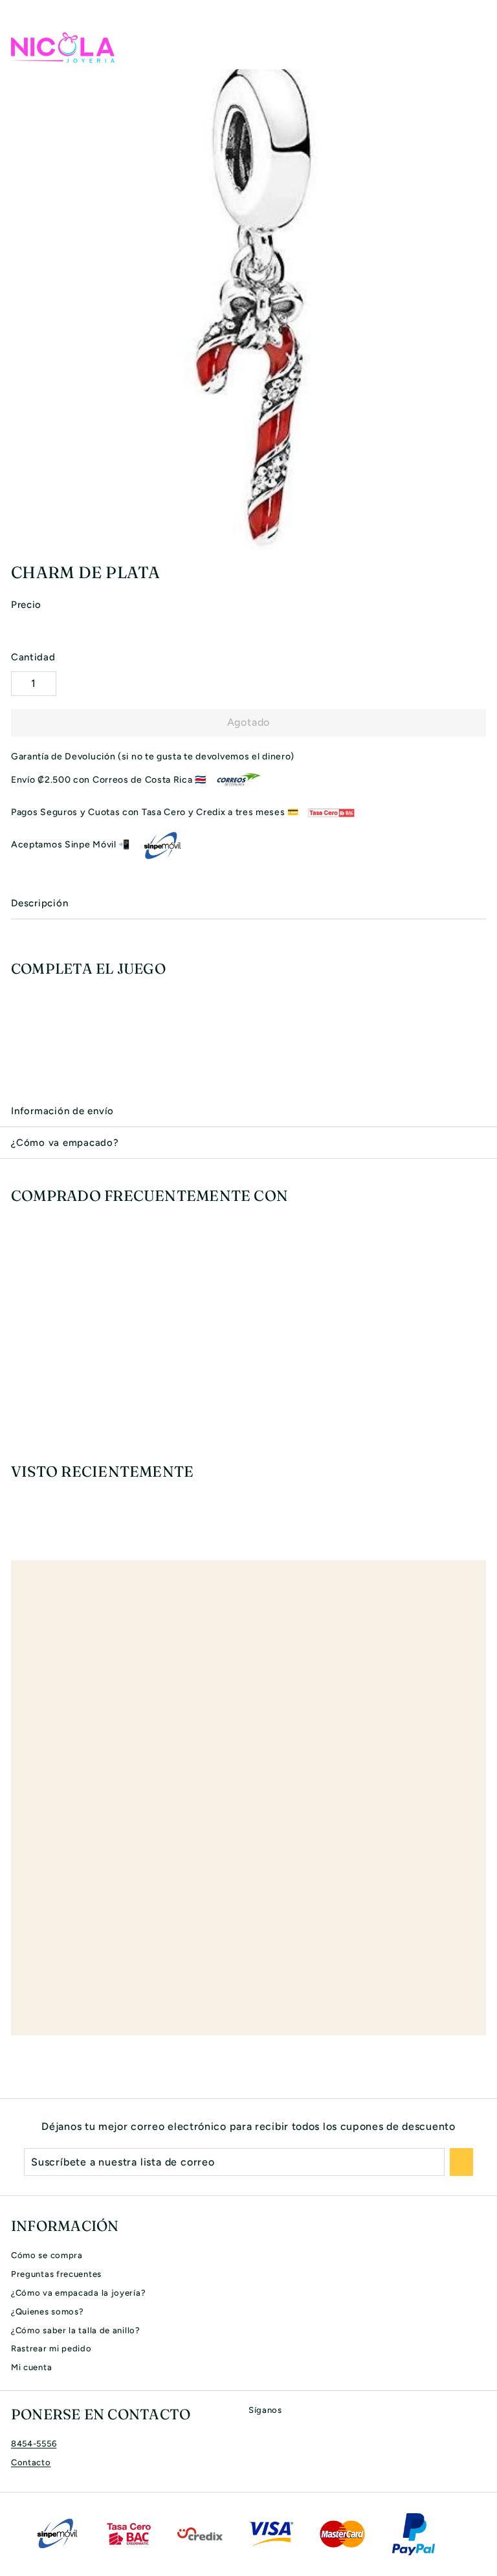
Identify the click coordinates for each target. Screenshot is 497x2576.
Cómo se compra (47, 2255)
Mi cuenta (31, 2367)
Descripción (39, 903)
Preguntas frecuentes (56, 2274)
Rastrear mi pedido (51, 2348)
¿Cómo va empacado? (65, 1143)
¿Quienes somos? (48, 2312)
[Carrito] (476, 47)
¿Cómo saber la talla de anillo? (76, 2330)
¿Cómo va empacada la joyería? (78, 2293)
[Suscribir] (461, 2162)
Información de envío (62, 1111)
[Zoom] (485, 539)
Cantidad (33, 657)
